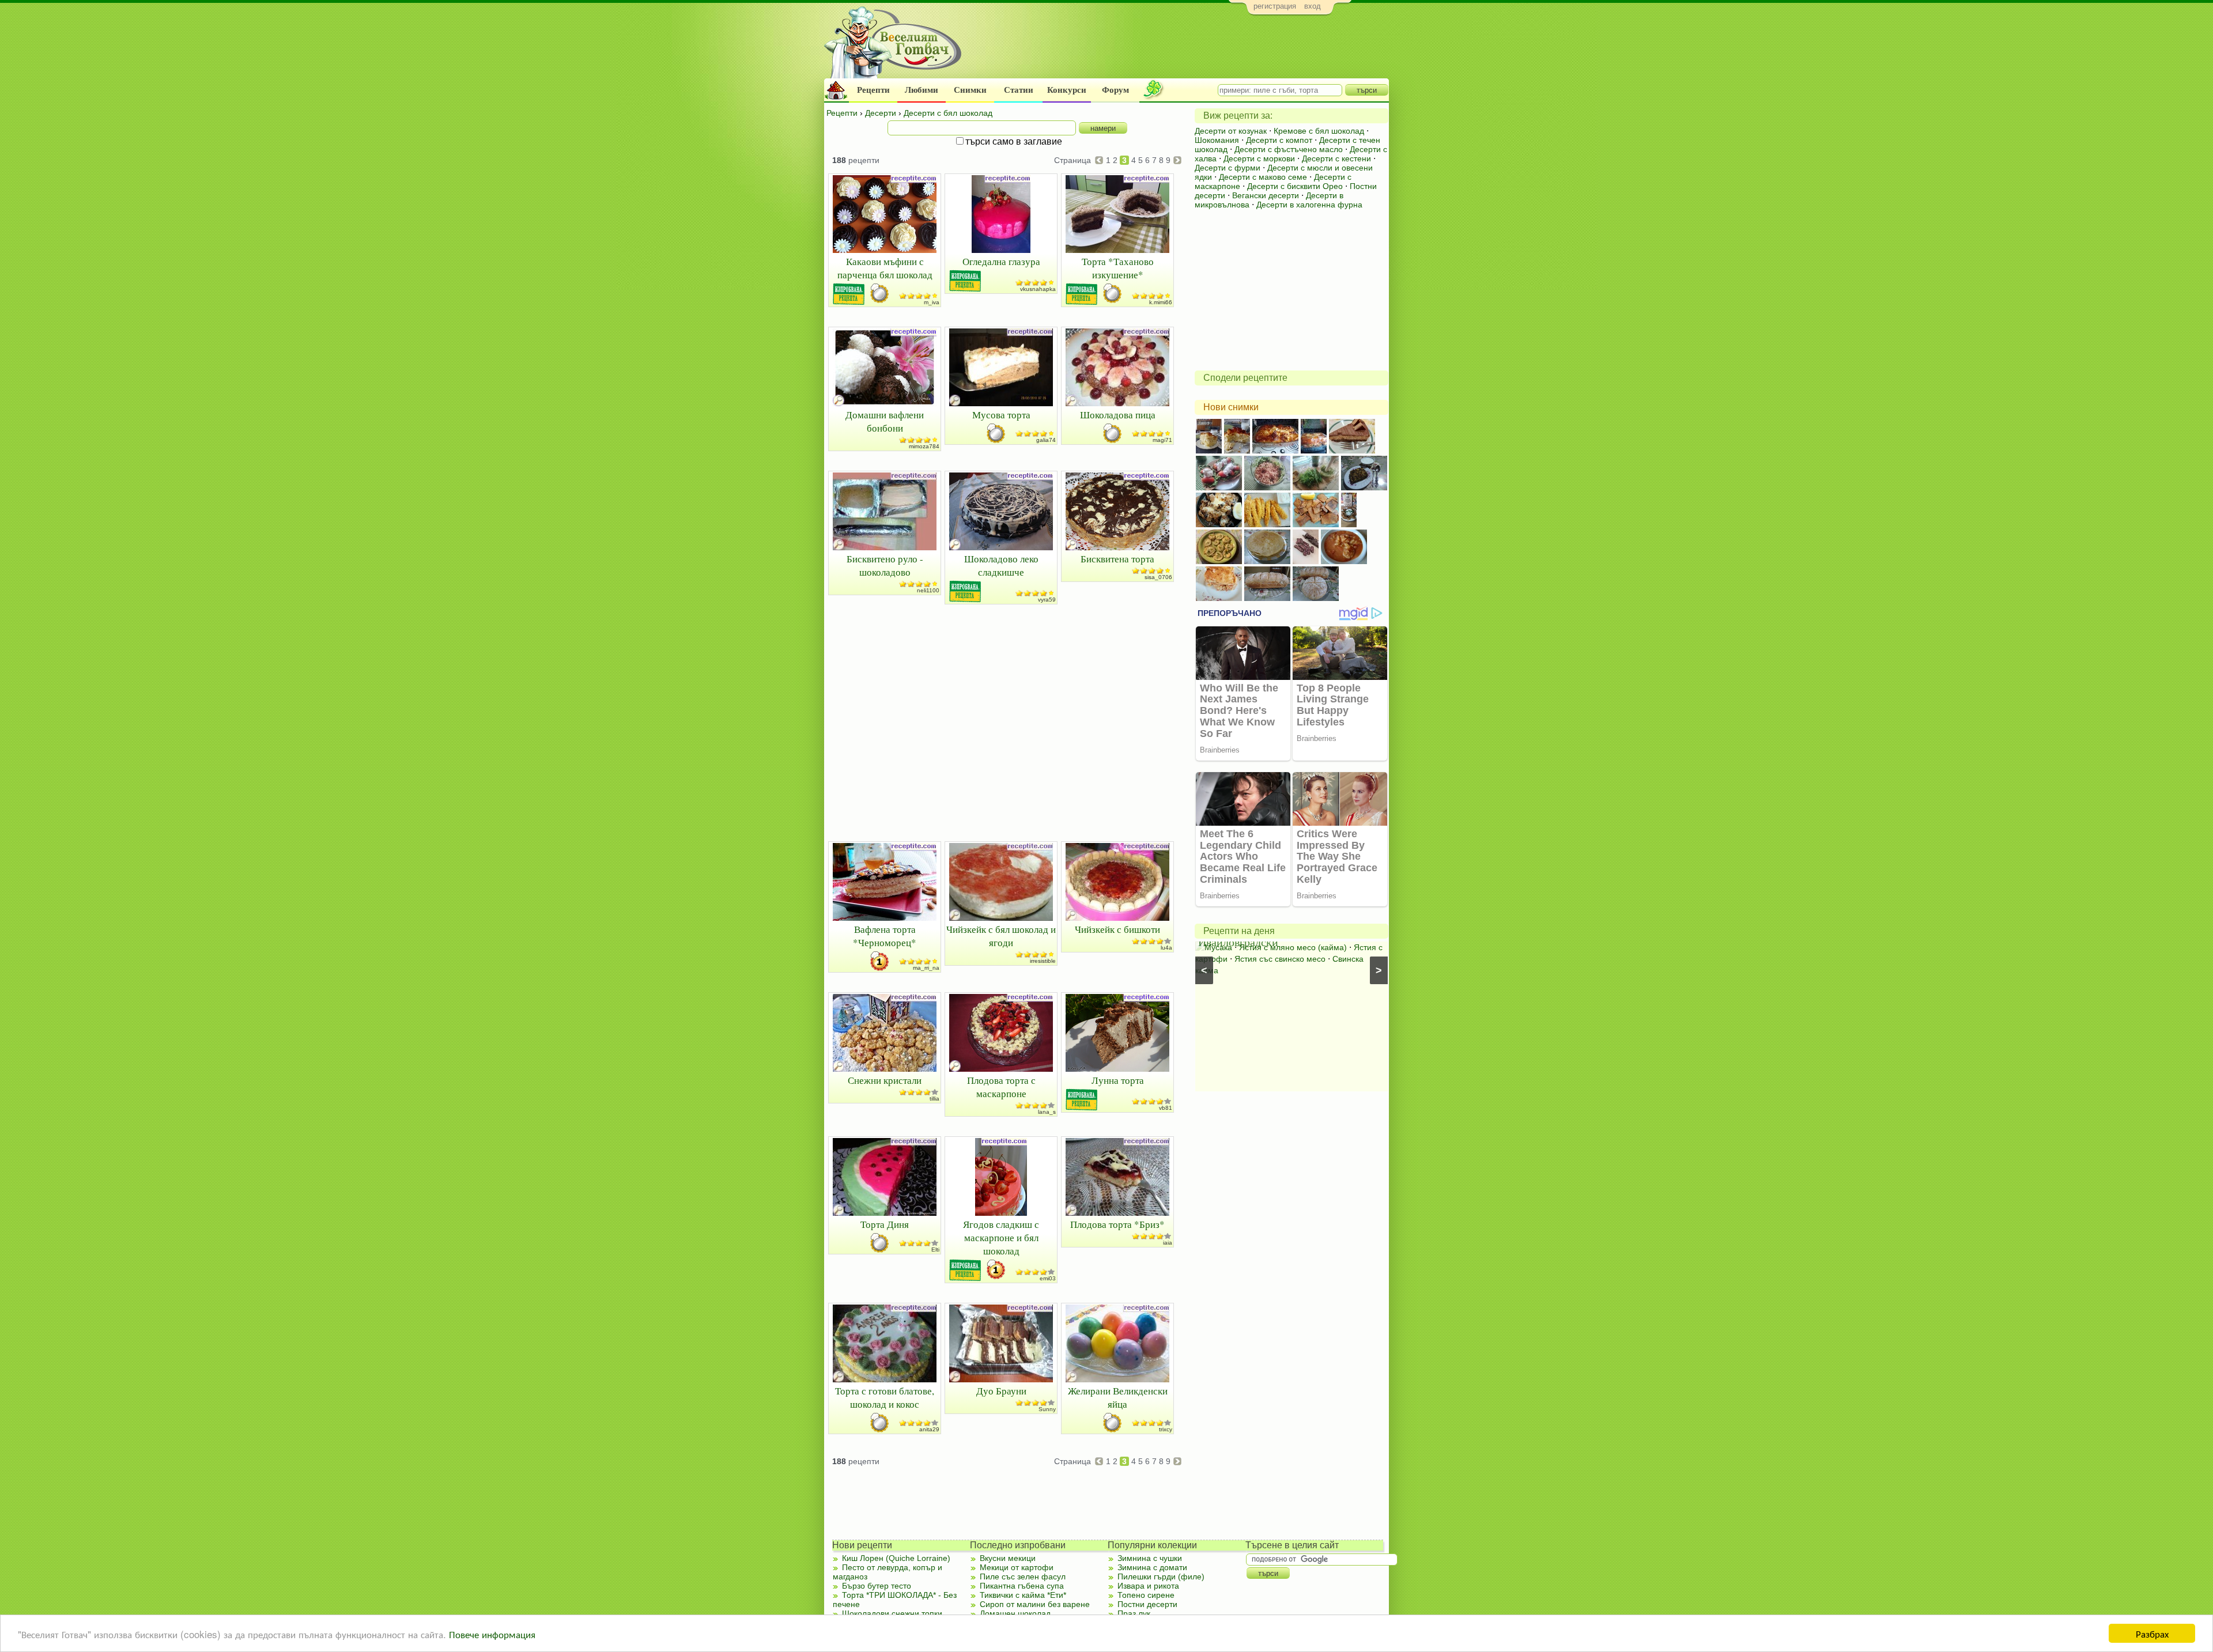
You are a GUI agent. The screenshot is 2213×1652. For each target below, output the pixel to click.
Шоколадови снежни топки (892, 1613)
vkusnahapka (1038, 289)
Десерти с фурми (1228, 168)
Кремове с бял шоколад (1319, 131)
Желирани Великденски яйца (1118, 1397)
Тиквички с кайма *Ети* (1023, 1595)
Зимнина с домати (1152, 1567)
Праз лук (1134, 1613)
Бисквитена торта (1117, 559)
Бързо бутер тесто (877, 1586)
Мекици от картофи (1017, 1567)
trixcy (1166, 1429)
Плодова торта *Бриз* (1117, 1224)
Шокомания (1217, 140)
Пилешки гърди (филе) (1161, 1577)
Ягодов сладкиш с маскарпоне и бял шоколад (1001, 1237)
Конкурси (1067, 90)
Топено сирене (1146, 1595)
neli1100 (928, 590)
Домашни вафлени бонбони (885, 421)
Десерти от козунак (1231, 131)
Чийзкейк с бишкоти (1117, 929)
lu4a (1166, 948)
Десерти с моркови (1259, 158)
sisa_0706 (1158, 577)
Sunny (1047, 1409)
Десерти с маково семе (1263, 177)
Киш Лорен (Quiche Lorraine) (896, 1558)
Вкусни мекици (1008, 1558)
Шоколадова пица (1118, 415)
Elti (935, 1250)
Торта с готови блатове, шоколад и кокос (885, 1397)
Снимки (970, 90)
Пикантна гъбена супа (1022, 1586)
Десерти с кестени (1336, 158)
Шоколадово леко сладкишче (1001, 565)
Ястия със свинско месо (1280, 959)
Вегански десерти (1266, 195)
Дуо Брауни (1001, 1391)
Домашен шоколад (1015, 1613)
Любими (922, 90)
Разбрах (2152, 1633)
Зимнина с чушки (1150, 1558)
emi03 (1048, 1278)
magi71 (1162, 440)
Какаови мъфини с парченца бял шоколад (885, 268)
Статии (1019, 90)
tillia (934, 1099)
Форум (1115, 90)
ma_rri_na (926, 968)
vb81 (1166, 1108)
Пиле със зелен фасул (1023, 1577)
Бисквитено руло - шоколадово (885, 565)
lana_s (1047, 1112)
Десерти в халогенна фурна (1309, 205)
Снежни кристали (885, 1080)
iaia (1168, 1243)
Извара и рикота (1148, 1586)
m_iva (932, 302)
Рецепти (873, 90)
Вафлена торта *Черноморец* (885, 936)
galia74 (1046, 440)
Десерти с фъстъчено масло (1289, 149)
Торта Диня (885, 1224)
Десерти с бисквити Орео (1295, 186)
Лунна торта (1118, 1080)
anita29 (929, 1429)
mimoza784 (924, 446)
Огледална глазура (1001, 261)
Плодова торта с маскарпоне (1001, 1087)
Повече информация (492, 1634)
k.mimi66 (1161, 302)
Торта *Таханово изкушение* (1118, 268)
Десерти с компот (1279, 140)
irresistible (1043, 961)
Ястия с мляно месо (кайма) (1293, 947)
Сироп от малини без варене (1035, 1604)
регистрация (1275, 6)
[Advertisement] (1179, 50)
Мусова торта (1001, 415)
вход (1313, 6)
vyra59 (1047, 600)
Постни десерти (1147, 1604)
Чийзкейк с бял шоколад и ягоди (1001, 936)
